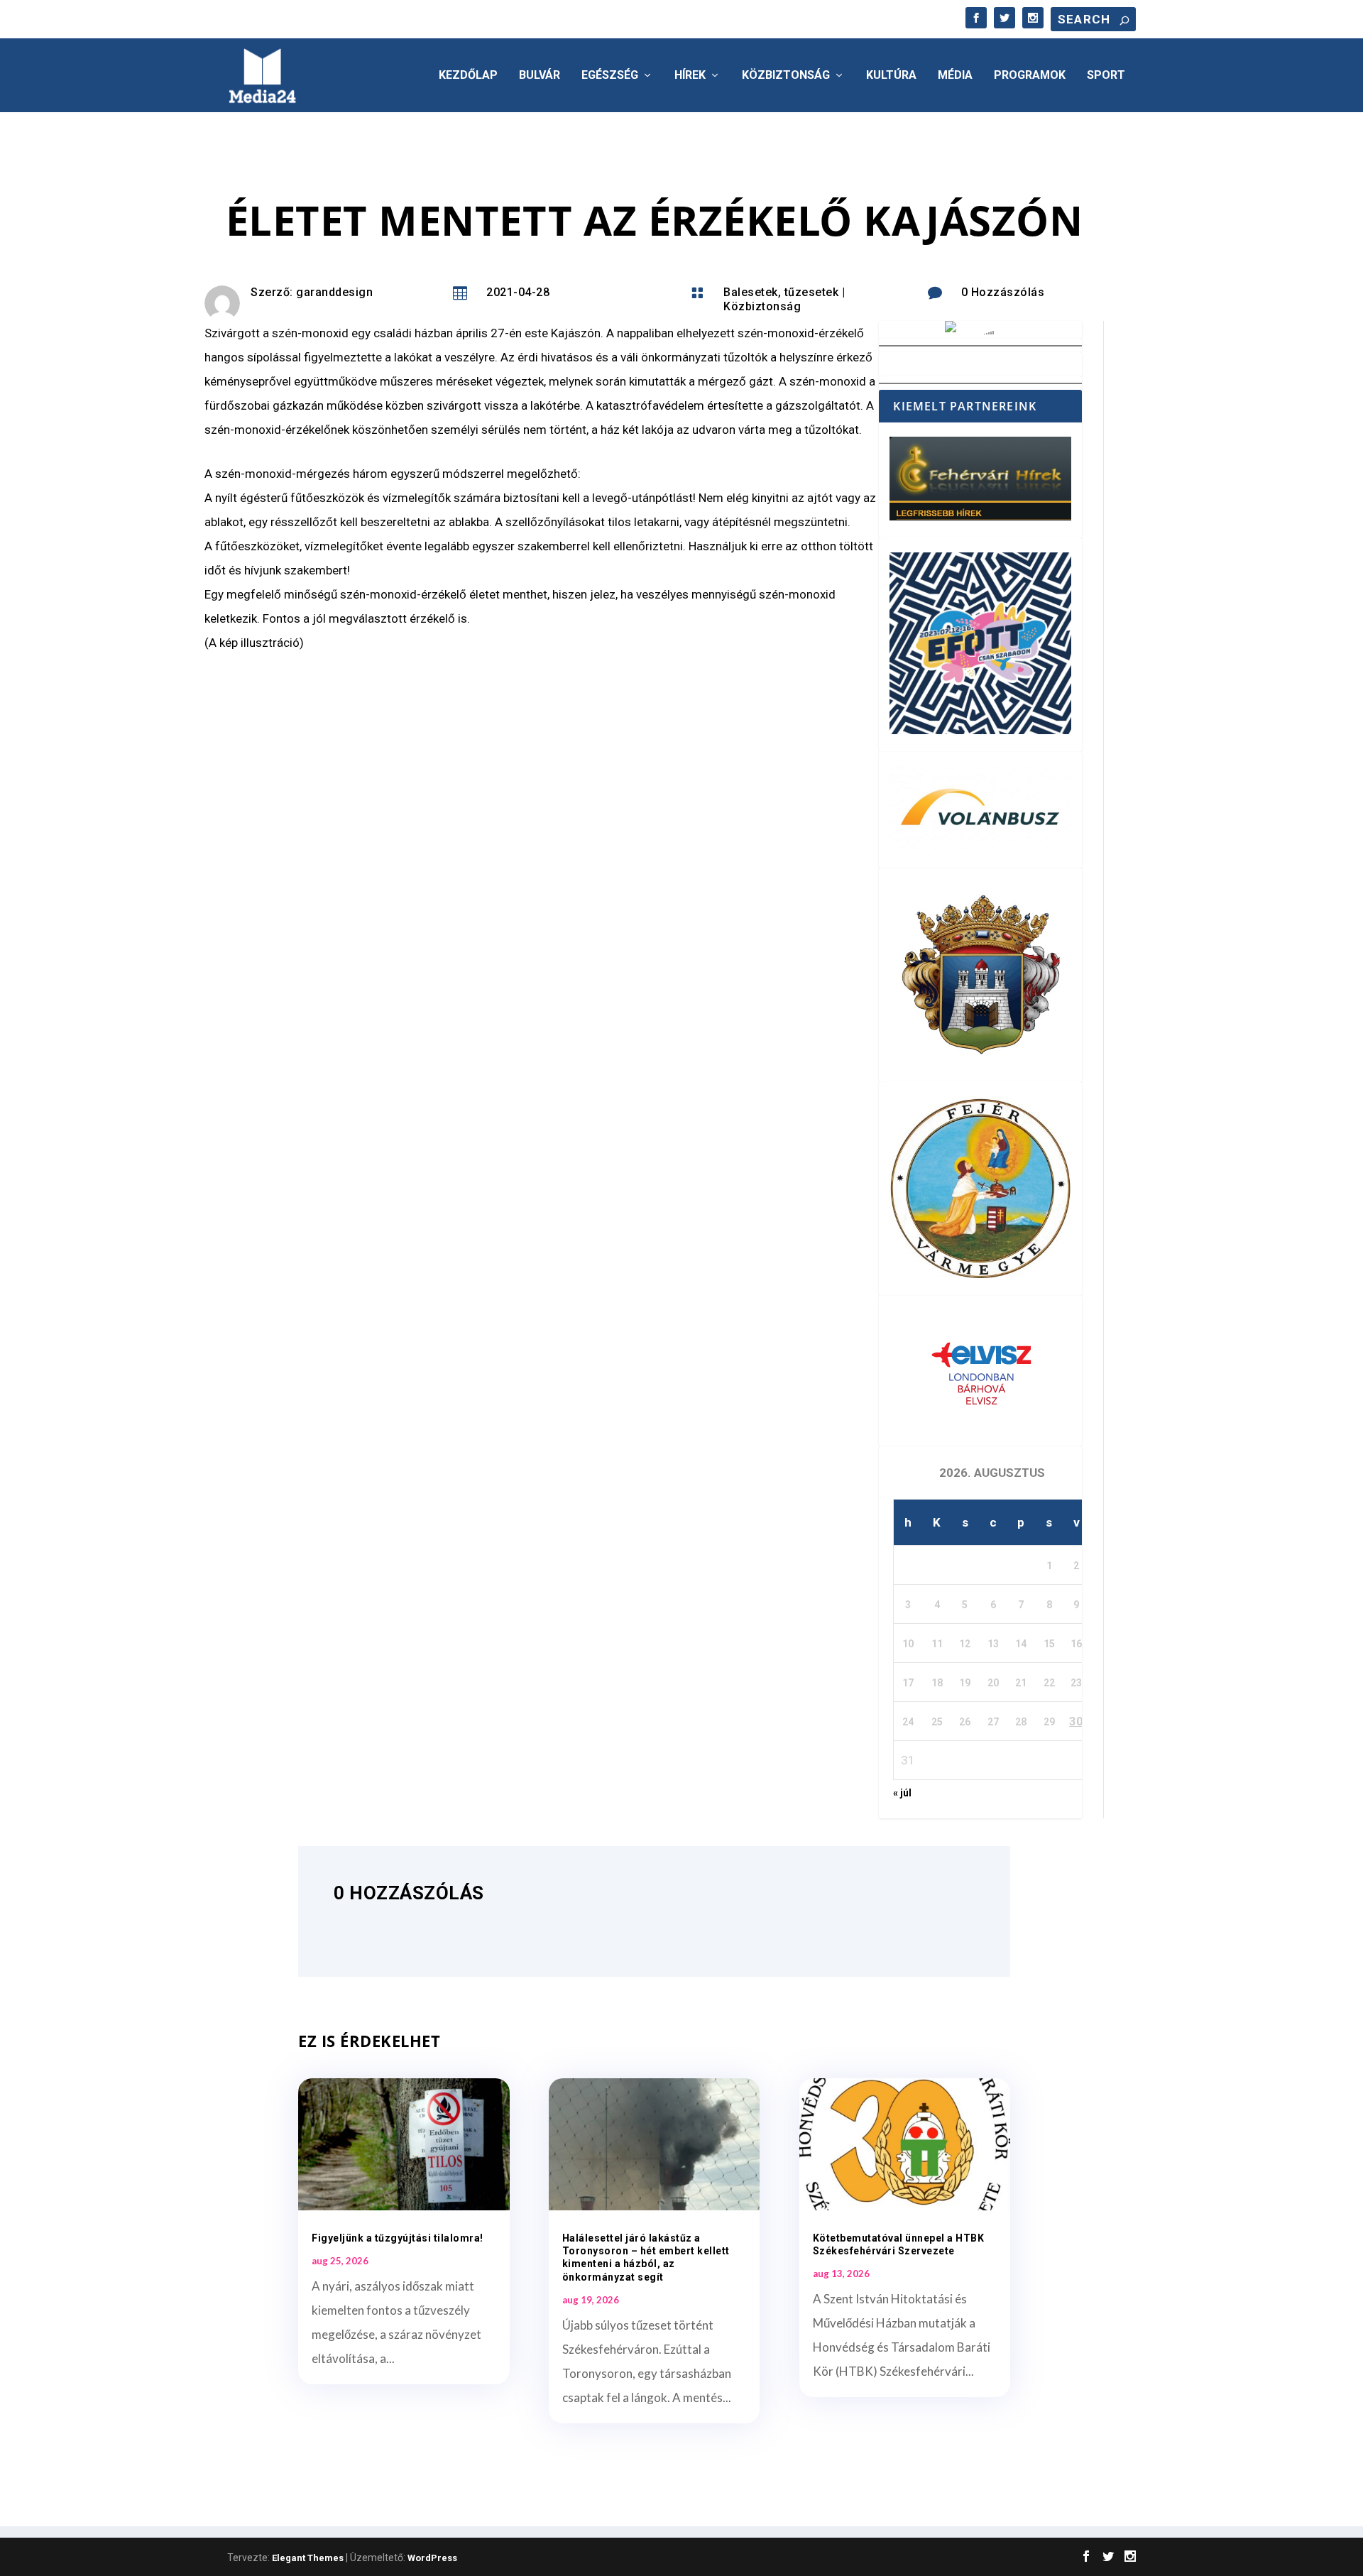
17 (908, 1683)
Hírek (690, 76)
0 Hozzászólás (1003, 292)
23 (1076, 1683)
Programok (1030, 76)
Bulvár (540, 76)
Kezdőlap (468, 76)
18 (937, 1683)
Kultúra (891, 76)
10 (908, 1644)
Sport (1106, 76)
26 (965, 1722)
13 (993, 1644)
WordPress (432, 2558)
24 (908, 1722)
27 (993, 1722)
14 (1021, 1644)
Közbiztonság (786, 76)
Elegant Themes (308, 2558)
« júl (902, 1793)
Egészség (610, 76)
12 (965, 1644)
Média (955, 76)
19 (965, 1683)
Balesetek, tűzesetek (781, 292)
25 (937, 1722)
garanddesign (334, 292)
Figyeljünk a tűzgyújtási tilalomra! (398, 2238)
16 (1076, 1644)
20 (993, 1683)
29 (1049, 1722)
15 (1049, 1644)
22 (1049, 1683)
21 (1021, 1683)
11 (937, 1644)
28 (1021, 1722)
